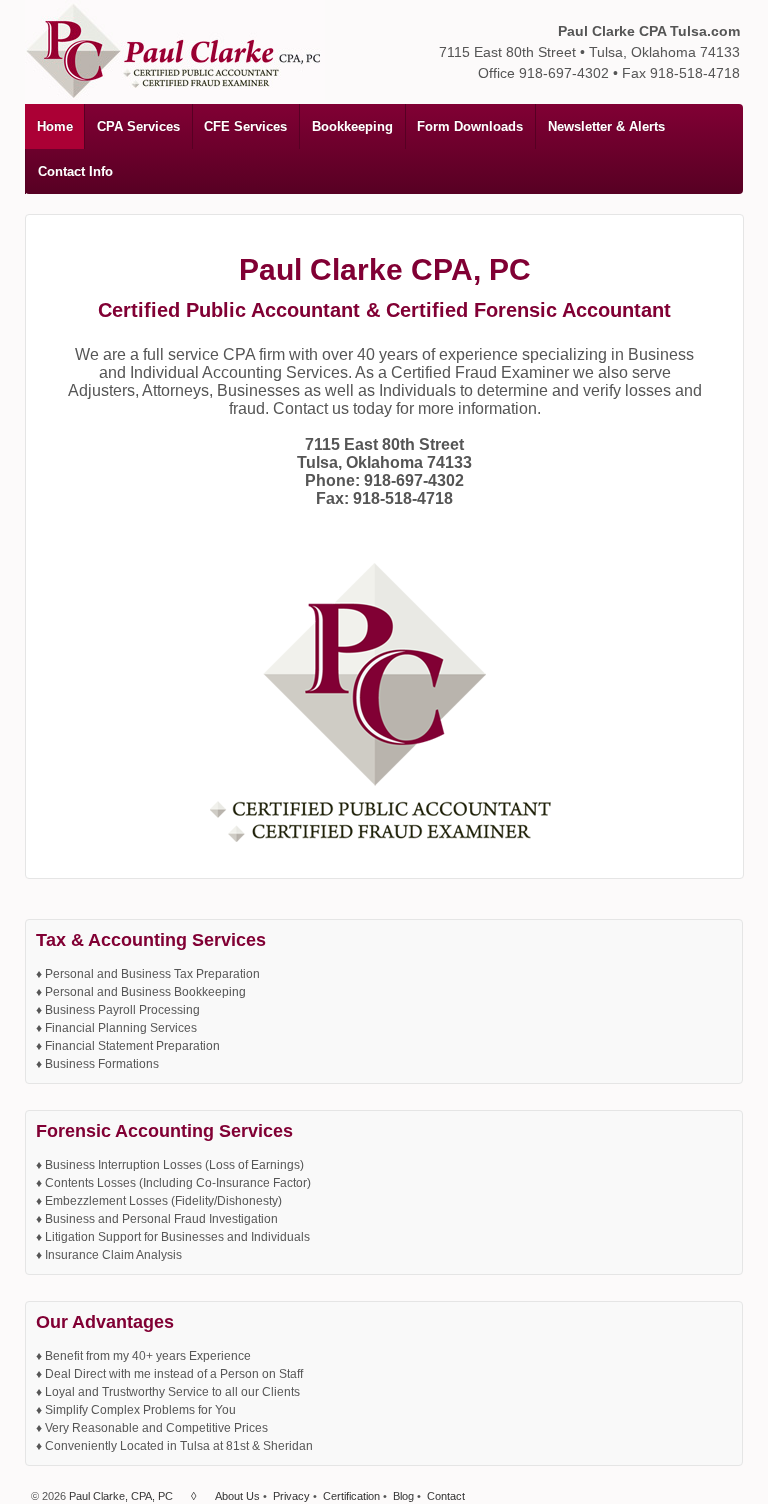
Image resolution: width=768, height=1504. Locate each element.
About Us (237, 1496)
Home (55, 126)
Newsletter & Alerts (606, 126)
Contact (446, 1496)
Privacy (291, 1496)
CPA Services (138, 126)
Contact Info (75, 171)
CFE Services (245, 126)
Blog (403, 1496)
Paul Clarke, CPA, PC (121, 1496)
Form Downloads (470, 126)
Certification (351, 1496)
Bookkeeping (352, 126)
